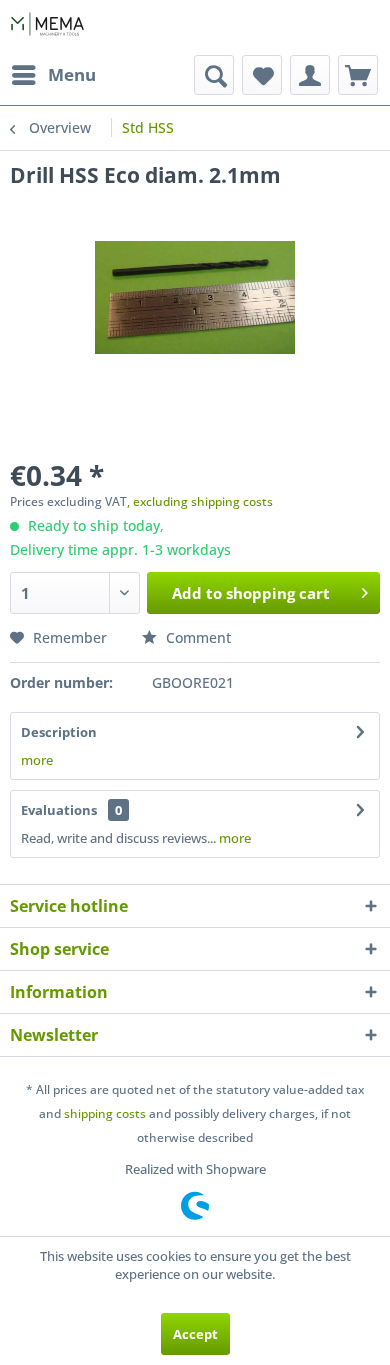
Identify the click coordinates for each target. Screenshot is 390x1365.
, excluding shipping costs (200, 501)
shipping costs (105, 1113)
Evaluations (59, 810)
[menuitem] (53, 75)
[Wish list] (262, 75)
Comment (196, 637)
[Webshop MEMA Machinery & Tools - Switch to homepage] (47, 27)
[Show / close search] (214, 75)
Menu (72, 74)
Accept (195, 1334)
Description (59, 732)
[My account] (310, 75)
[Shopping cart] (358, 75)
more (37, 760)
